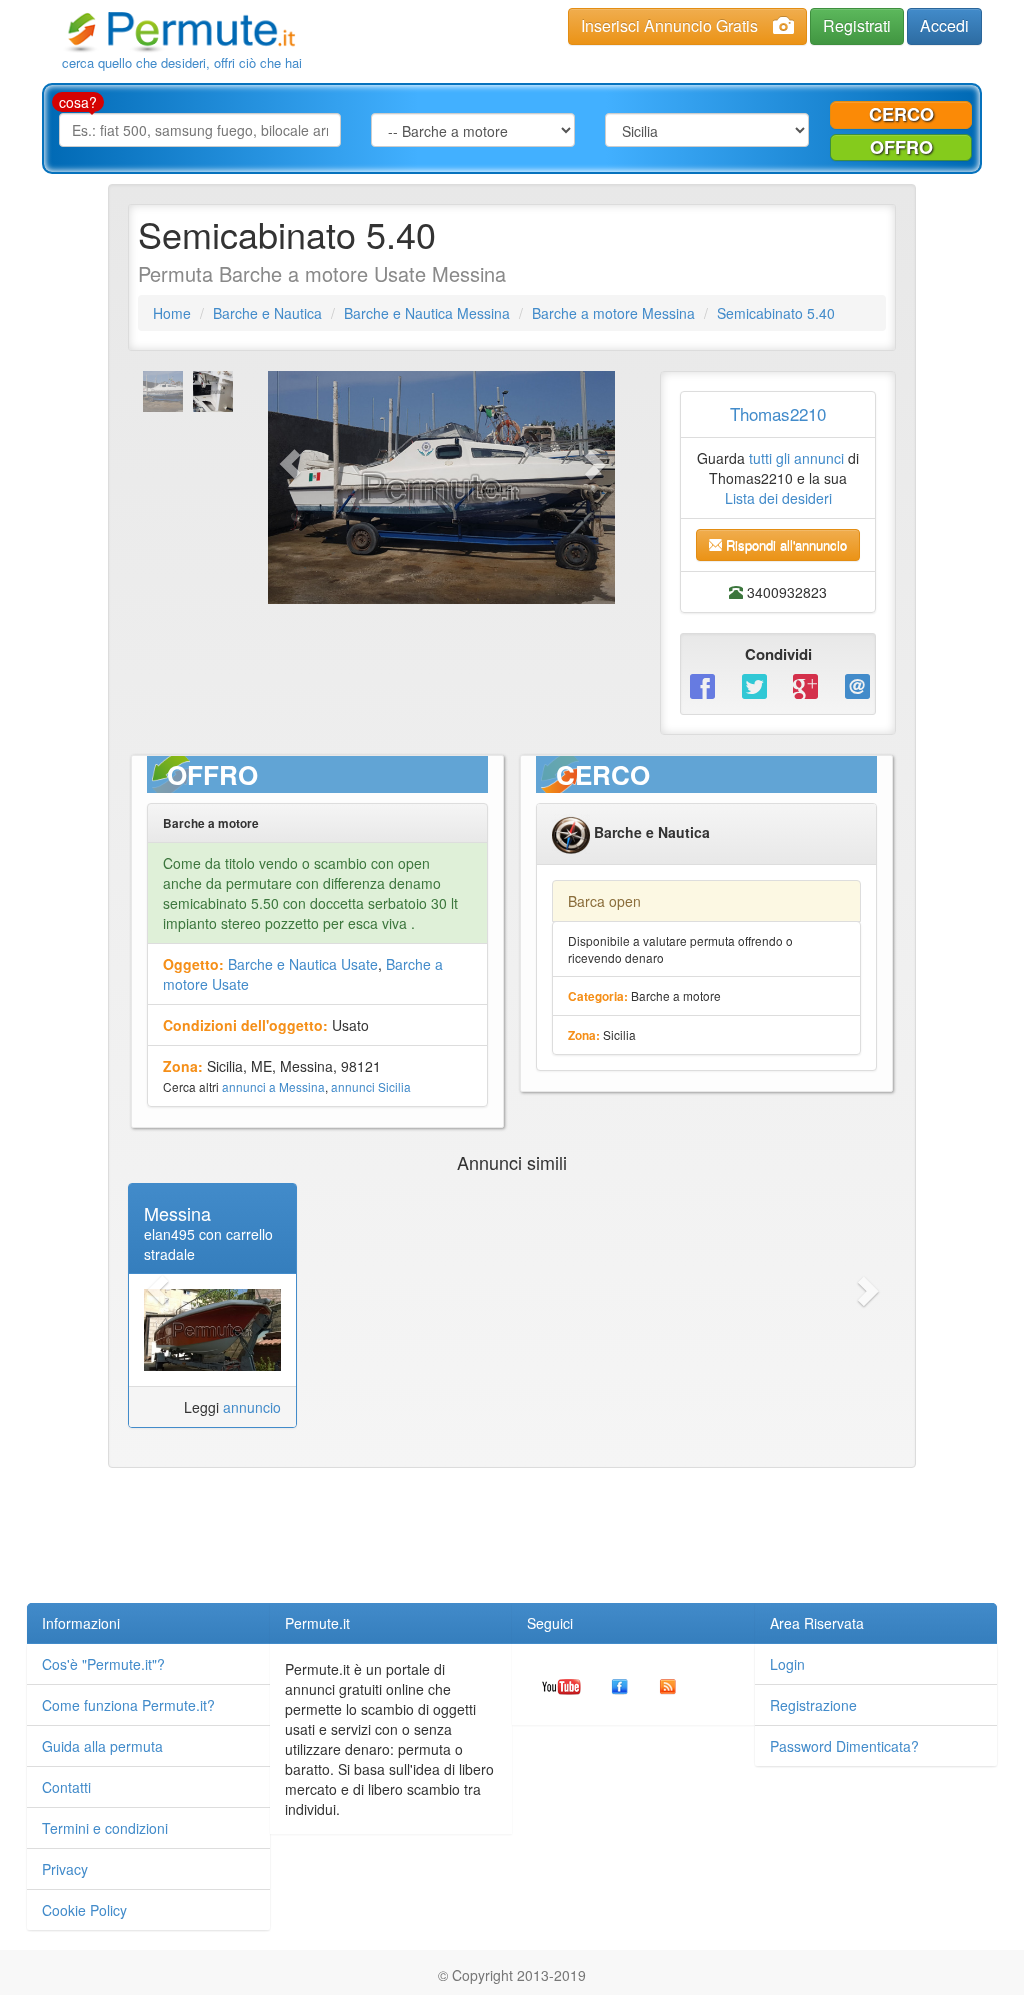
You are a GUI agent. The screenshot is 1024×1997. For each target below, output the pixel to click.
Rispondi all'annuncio (784, 544)
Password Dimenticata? (844, 1746)
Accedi (944, 25)
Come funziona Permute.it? (128, 1705)
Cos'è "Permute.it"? (103, 1664)
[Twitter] (753, 685)
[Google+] (804, 685)
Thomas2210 (778, 413)
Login (787, 1664)
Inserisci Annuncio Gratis (669, 25)
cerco (901, 114)
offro (901, 147)
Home (172, 313)
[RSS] (668, 1684)
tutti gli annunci (796, 458)
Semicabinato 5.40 (776, 313)
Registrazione (813, 1705)
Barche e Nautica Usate (303, 964)
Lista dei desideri (778, 498)
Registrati (857, 25)
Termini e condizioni (105, 1828)
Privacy (65, 1869)
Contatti (66, 1787)
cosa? (78, 102)
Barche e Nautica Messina (427, 313)
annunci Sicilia (371, 1086)
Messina (177, 1213)
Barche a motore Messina (613, 313)
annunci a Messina (273, 1086)
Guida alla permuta (102, 1746)
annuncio (252, 1407)
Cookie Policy (84, 1910)
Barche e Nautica (267, 313)
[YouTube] (561, 1684)
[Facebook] (701, 685)
